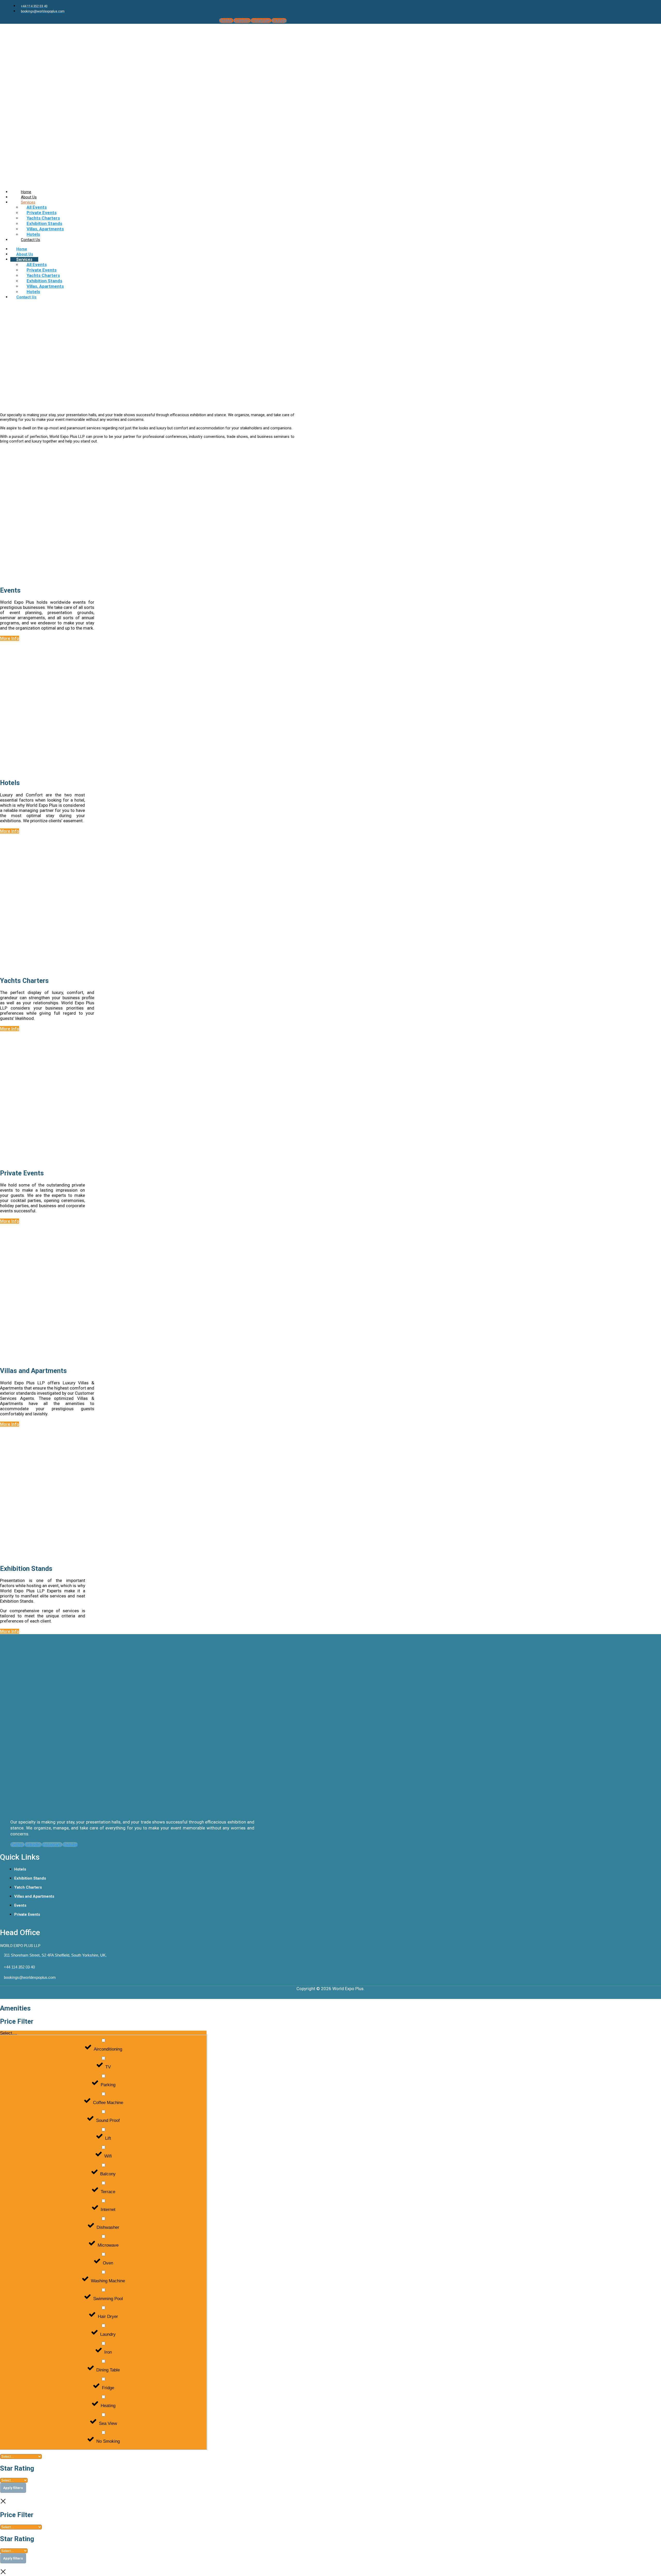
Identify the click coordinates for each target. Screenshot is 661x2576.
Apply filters (13, 2488)
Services (28, 202)
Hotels (33, 292)
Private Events (42, 213)
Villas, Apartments (45, 229)
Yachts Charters (43, 218)
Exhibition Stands (44, 223)
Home (22, 249)
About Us (25, 254)
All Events (37, 207)
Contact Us (30, 240)
